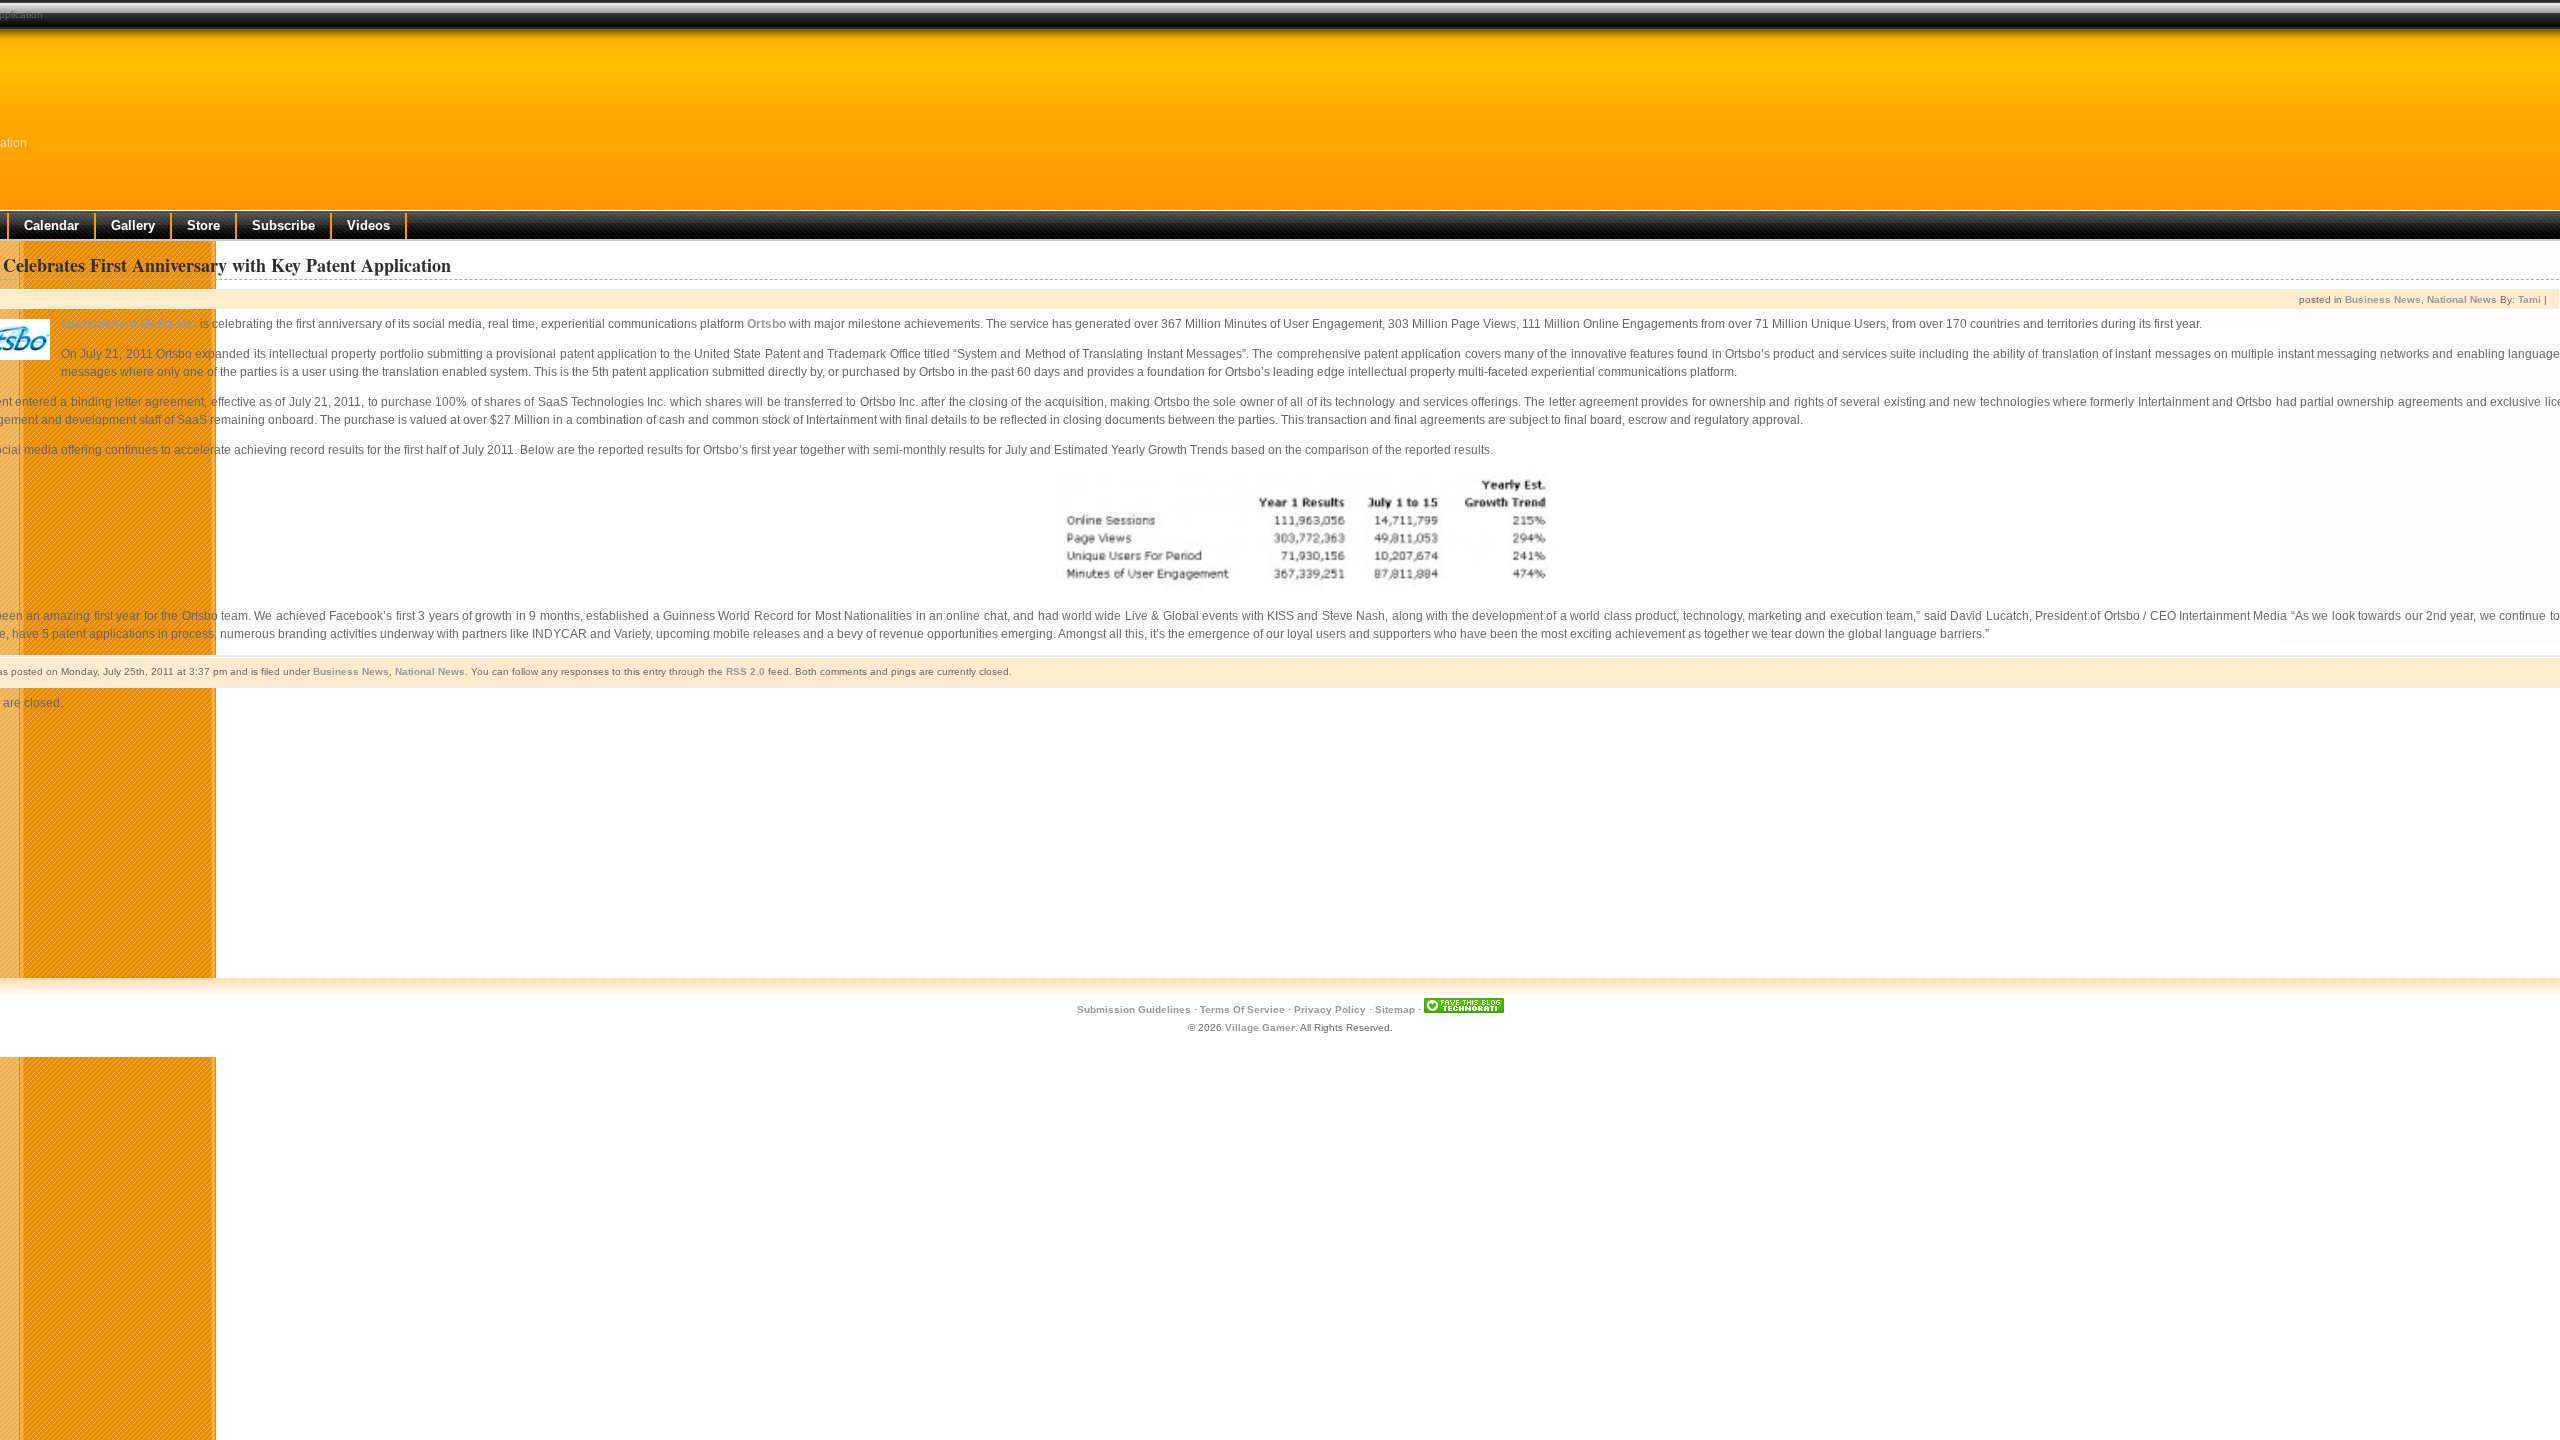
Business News (2383, 299)
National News (2462, 299)
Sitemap (1395, 1009)
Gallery (133, 225)
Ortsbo (766, 324)
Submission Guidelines (1134, 1009)
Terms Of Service (1242, 1009)
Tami (2529, 299)
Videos (368, 225)
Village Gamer (1260, 1027)
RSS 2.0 (745, 671)
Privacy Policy (1330, 1009)
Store (203, 225)
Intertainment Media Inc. (129, 324)
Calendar (51, 225)
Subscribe (283, 225)
